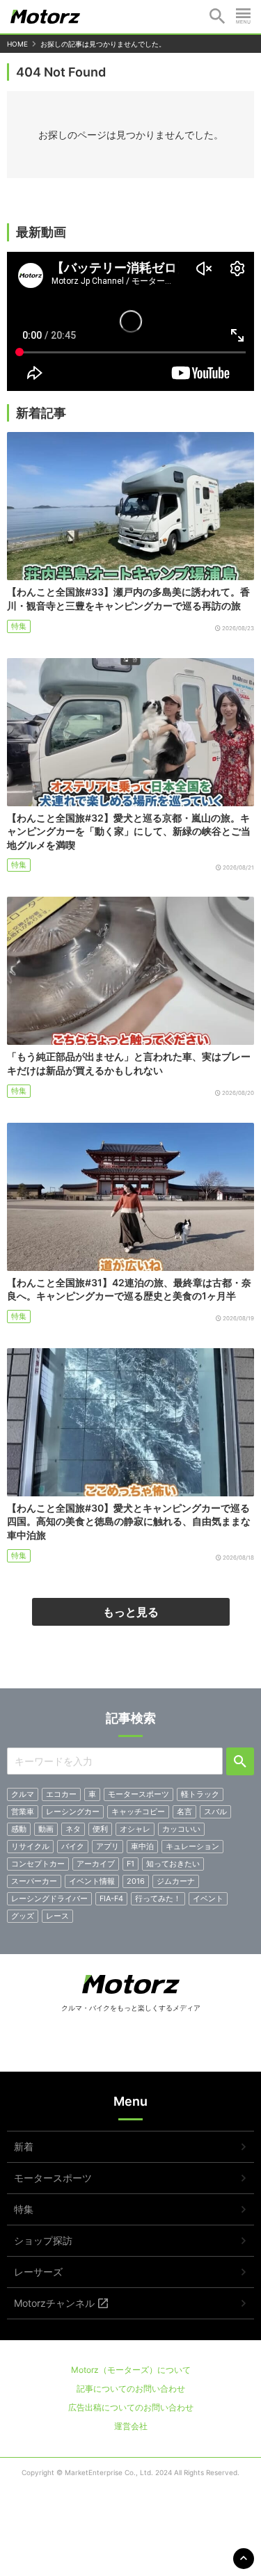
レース (57, 1916)
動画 (46, 1829)
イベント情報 (92, 1881)
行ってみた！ (158, 1898)
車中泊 (142, 1846)
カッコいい (181, 1829)
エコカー (61, 1794)
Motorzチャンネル (54, 2303)
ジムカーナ (176, 1881)
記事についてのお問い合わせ (131, 2389)
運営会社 (131, 2426)
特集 (19, 626)
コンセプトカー (38, 1864)
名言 (184, 1811)
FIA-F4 (111, 1898)
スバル (215, 1811)
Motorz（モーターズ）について (131, 2370)
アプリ (108, 1846)
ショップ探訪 (43, 2240)
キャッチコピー (138, 1811)
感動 (19, 1829)
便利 (100, 1829)
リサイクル (30, 1846)
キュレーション (192, 1846)
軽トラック (200, 1794)
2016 (136, 1881)
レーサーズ (38, 2272)
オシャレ (135, 1829)
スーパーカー (34, 1881)
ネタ (73, 1829)
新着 (24, 2146)
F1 (130, 1864)
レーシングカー (73, 1811)
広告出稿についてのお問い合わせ (131, 2407)
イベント (208, 1898)
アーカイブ (96, 1864)
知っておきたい (173, 1864)
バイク (73, 1846)
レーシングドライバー (49, 1898)
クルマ (23, 1794)
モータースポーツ (139, 1794)
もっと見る (131, 1612)
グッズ (23, 1916)
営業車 (23, 1811)
